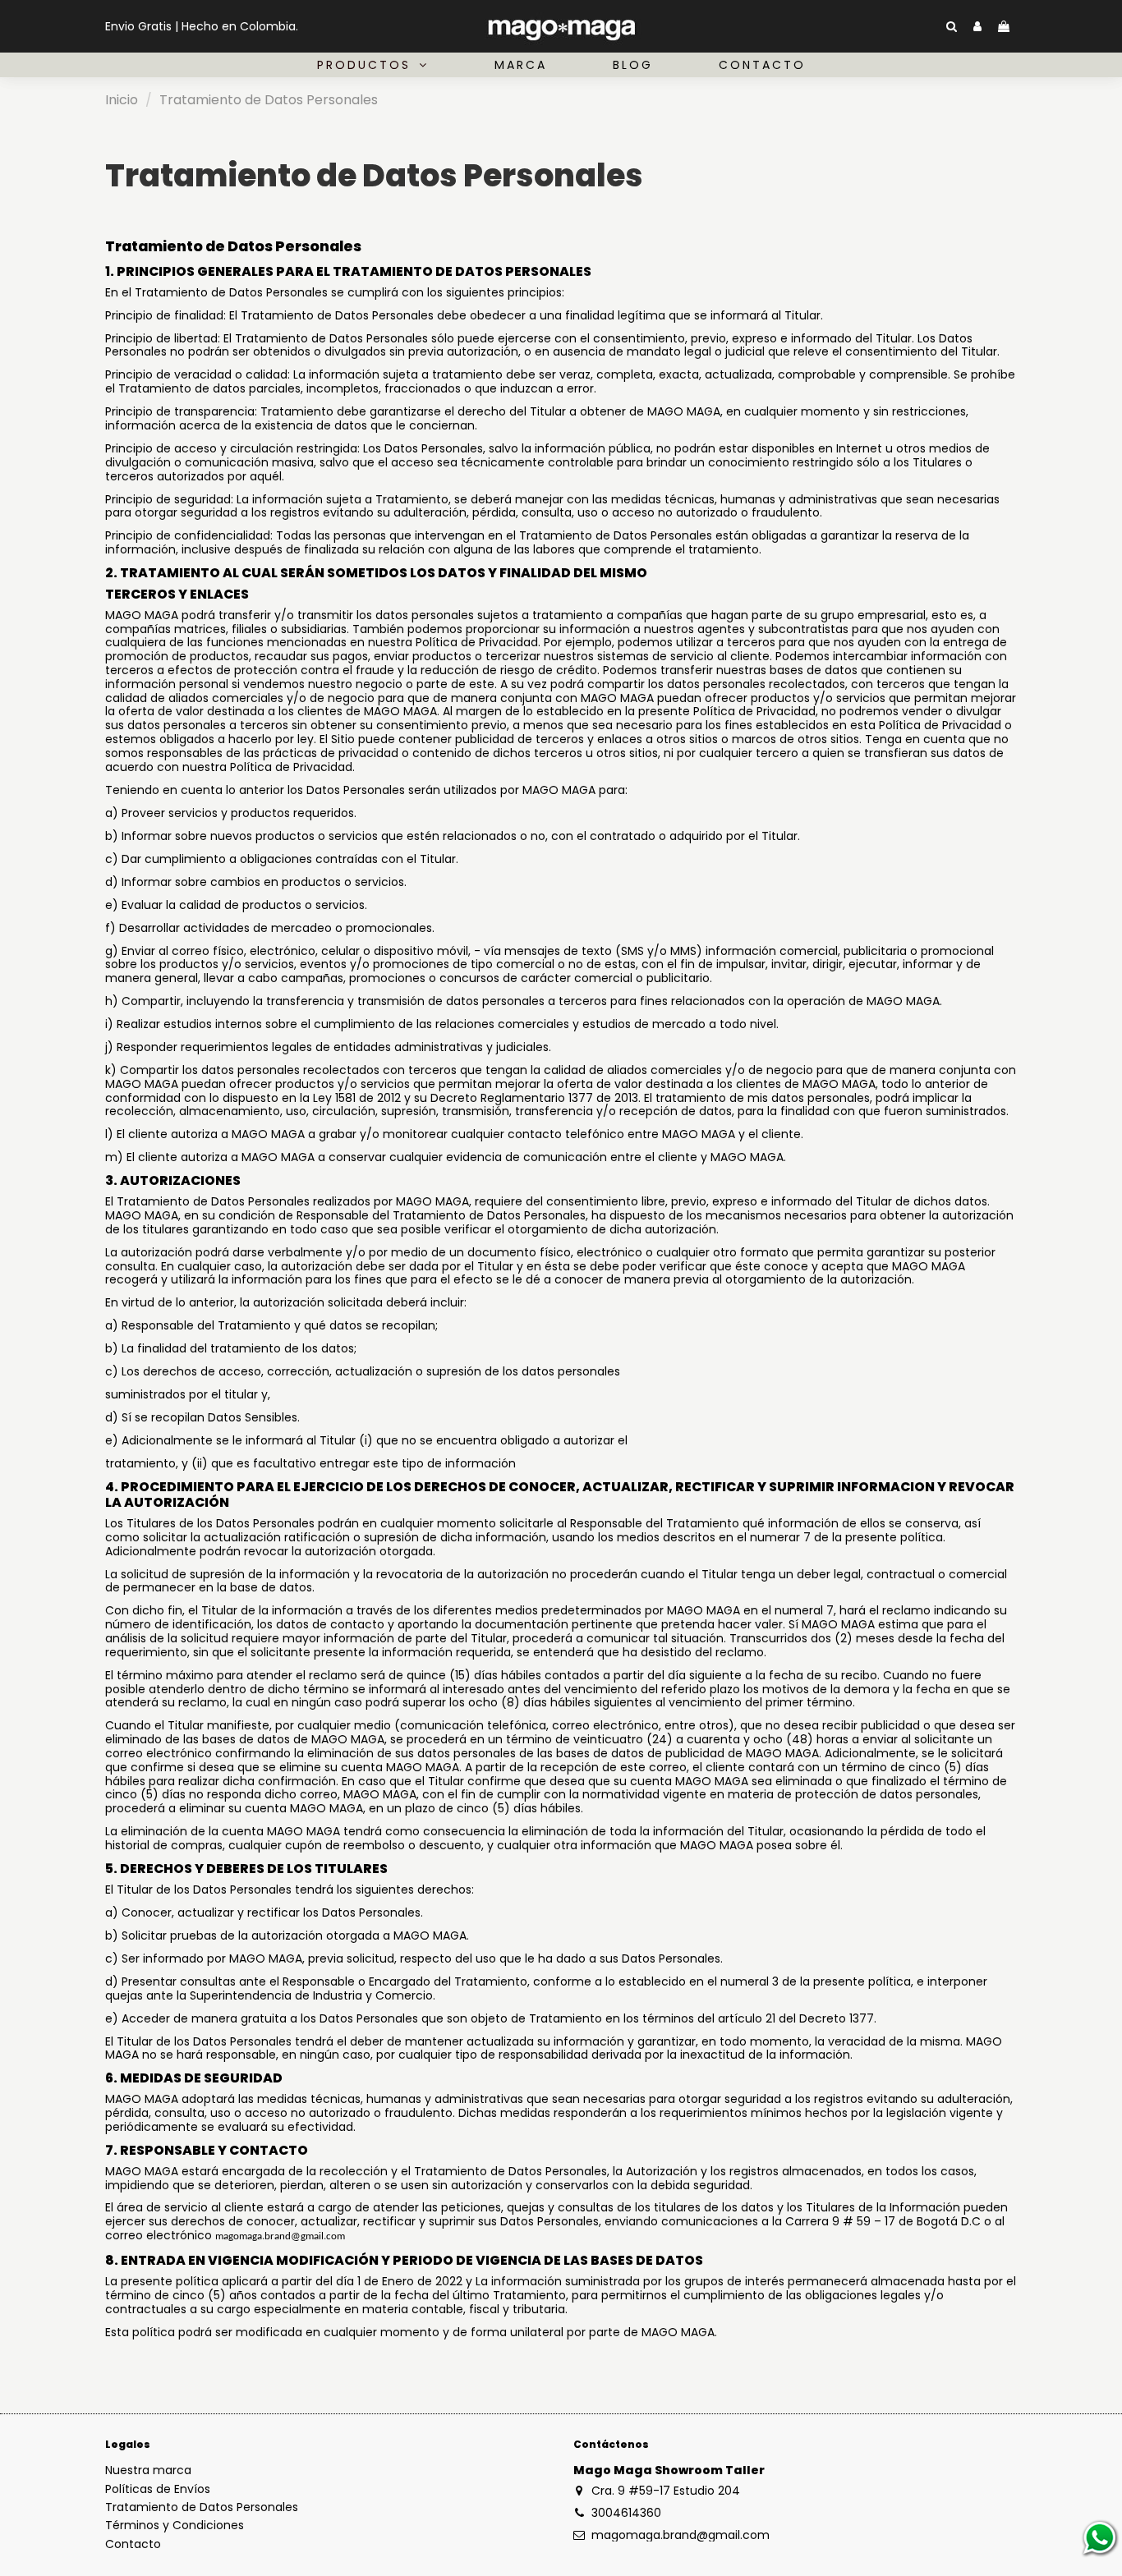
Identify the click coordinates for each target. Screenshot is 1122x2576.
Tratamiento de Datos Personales (202, 2507)
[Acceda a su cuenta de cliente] (977, 27)
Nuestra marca (148, 2470)
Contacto (133, 2544)
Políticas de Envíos (158, 2489)
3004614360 (626, 2513)
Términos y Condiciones (175, 2525)
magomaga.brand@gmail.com (681, 2535)
